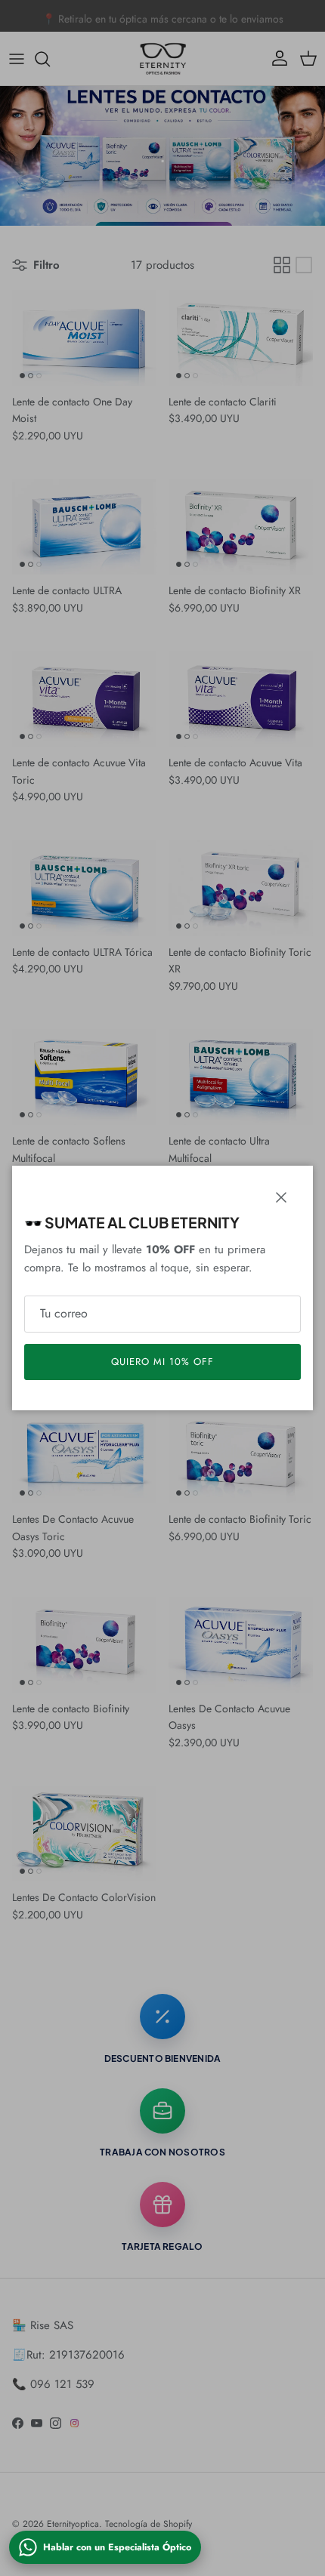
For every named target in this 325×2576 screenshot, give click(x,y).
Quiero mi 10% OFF (163, 1362)
